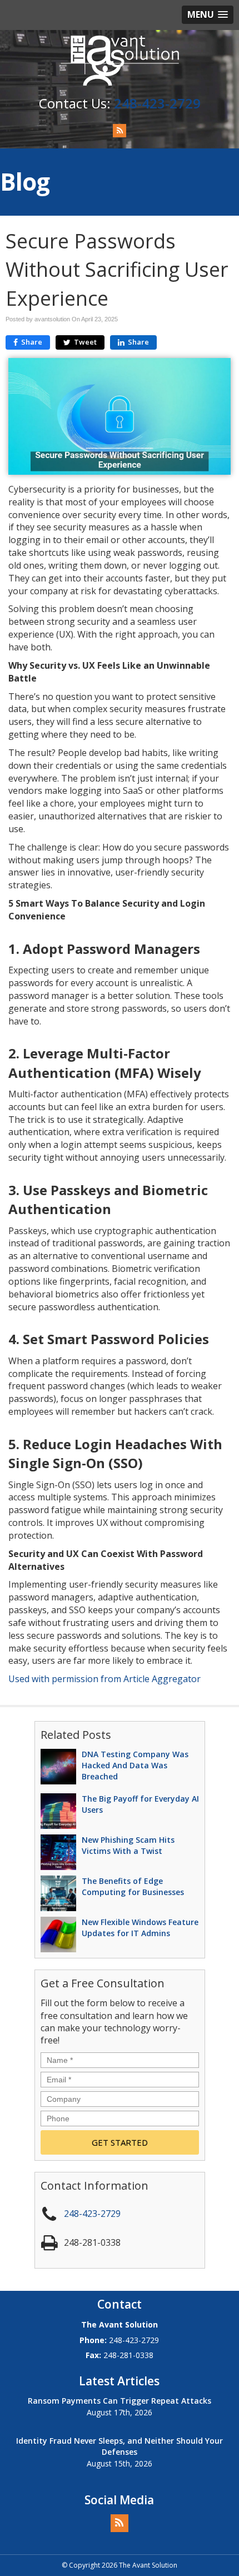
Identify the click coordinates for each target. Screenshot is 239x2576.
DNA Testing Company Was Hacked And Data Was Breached (135, 1765)
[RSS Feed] (120, 131)
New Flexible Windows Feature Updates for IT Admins (140, 1928)
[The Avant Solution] (120, 59)
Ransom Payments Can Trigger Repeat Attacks (120, 2401)
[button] (208, 15)
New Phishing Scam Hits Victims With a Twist (128, 1845)
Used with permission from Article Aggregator (104, 1679)
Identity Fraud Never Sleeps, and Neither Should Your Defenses (120, 2446)
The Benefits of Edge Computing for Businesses (133, 1886)
